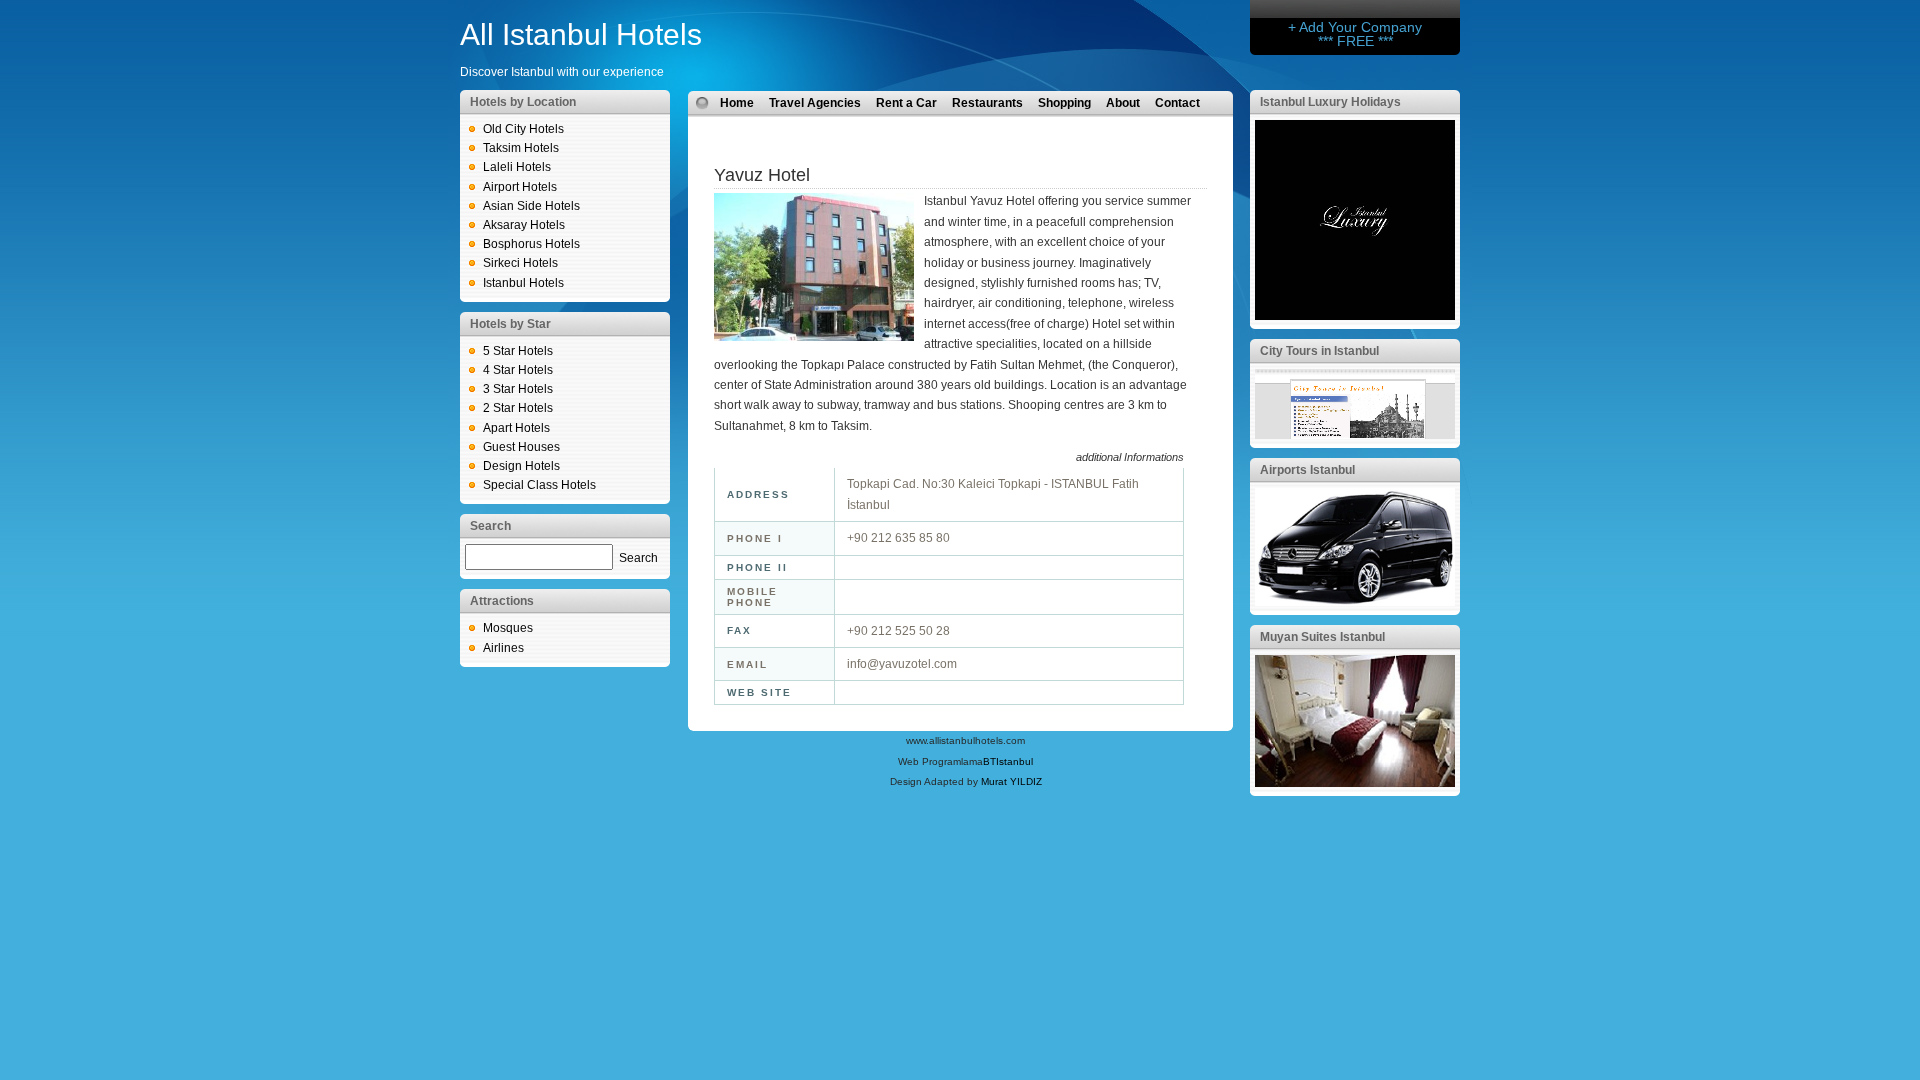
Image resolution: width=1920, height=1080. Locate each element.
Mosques (508, 628)
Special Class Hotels (539, 485)
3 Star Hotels (518, 389)
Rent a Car (906, 103)
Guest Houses (521, 447)
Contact (1177, 103)
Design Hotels (521, 466)
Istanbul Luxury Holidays (1330, 102)
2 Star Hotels (518, 408)
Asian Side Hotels (531, 206)
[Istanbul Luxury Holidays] (1355, 316)
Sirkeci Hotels (520, 263)
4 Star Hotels (518, 370)
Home (737, 103)
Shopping (1064, 103)
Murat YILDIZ (1011, 781)
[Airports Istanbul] (1355, 602)
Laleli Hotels (517, 167)
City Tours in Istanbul (1319, 351)
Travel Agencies (815, 103)
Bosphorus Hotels (531, 244)
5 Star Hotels (518, 351)
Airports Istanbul (1307, 470)
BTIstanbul (1008, 761)
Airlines (503, 648)
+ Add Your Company (1355, 27)
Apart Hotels (516, 428)
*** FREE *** (1355, 41)
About (1123, 103)
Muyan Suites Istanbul (1322, 637)
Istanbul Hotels (523, 283)
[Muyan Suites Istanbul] (1355, 783)
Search (638, 558)
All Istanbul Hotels (581, 34)
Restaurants (987, 103)
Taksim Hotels (521, 148)
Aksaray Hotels (524, 225)
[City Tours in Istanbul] (1355, 435)
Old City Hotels (523, 129)
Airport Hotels (520, 187)
